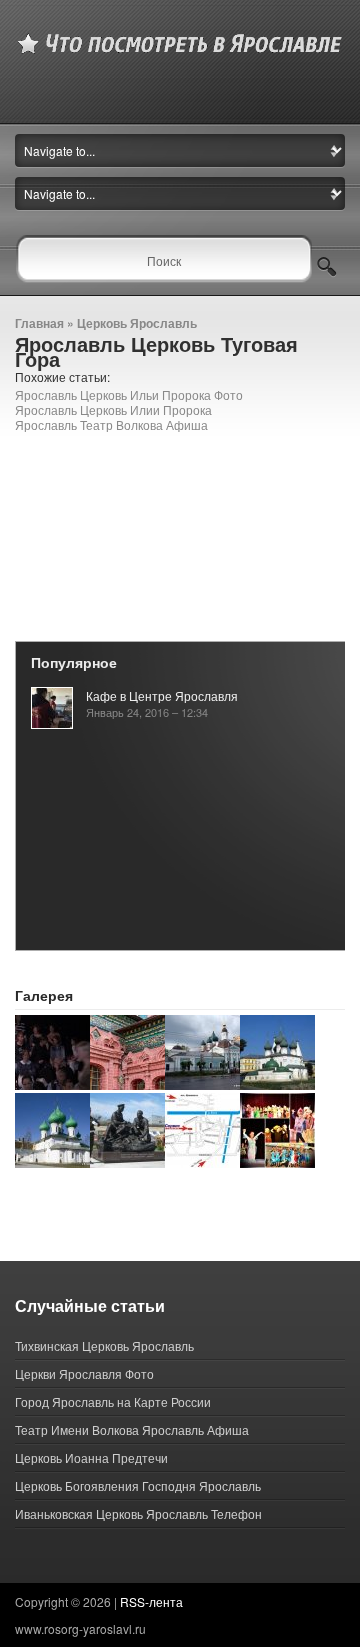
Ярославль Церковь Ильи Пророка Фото (129, 394)
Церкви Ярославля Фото (84, 1373)
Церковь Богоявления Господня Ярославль (138, 1485)
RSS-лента (151, 1601)
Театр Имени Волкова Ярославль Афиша (132, 1429)
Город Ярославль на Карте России (113, 1401)
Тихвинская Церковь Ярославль (104, 1345)
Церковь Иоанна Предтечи (91, 1457)
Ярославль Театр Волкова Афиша (111, 424)
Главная (39, 323)
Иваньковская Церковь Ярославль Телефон (138, 1513)
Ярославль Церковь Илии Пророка (113, 409)
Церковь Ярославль (137, 323)
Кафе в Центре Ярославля (162, 695)
